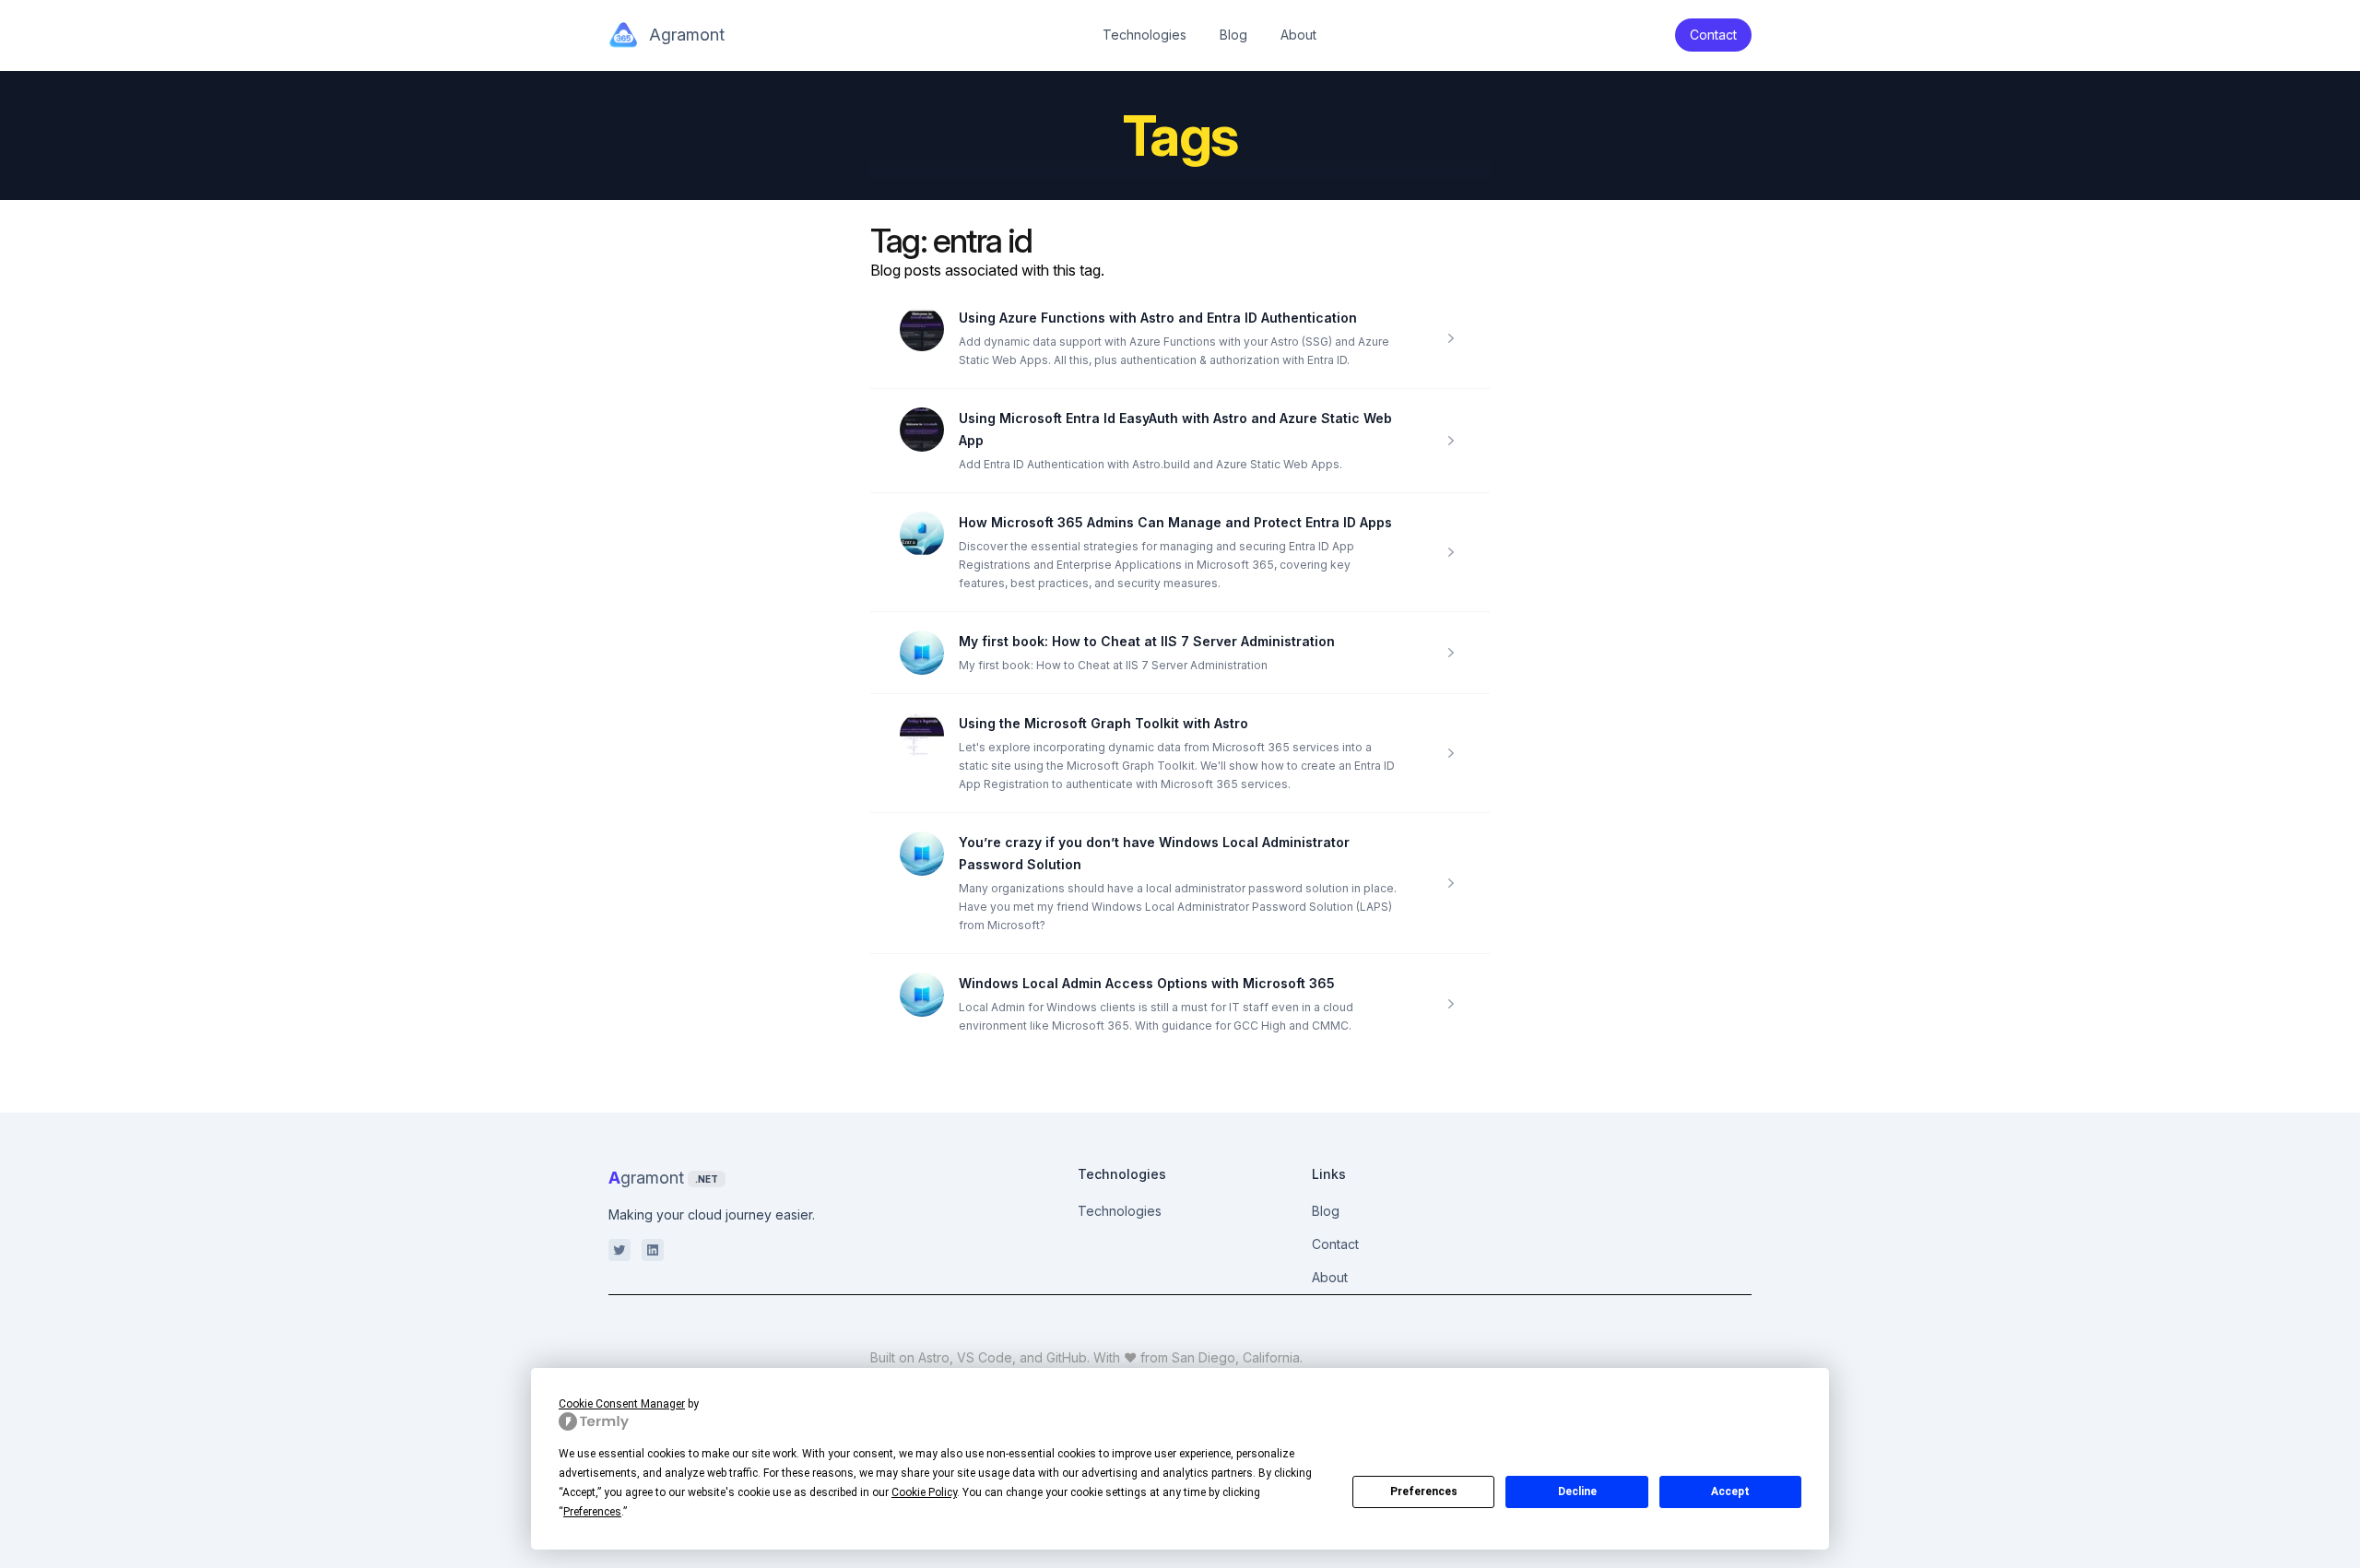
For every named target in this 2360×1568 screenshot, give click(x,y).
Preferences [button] (592, 1512)
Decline (1577, 1491)
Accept (1730, 1491)
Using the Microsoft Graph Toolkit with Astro (1103, 723)
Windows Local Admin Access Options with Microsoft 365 (1147, 983)
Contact (1335, 1244)
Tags (1180, 136)
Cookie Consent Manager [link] (622, 1404)
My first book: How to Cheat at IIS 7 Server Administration (1147, 641)
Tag (895, 241)
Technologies (1145, 35)
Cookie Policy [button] (924, 1492)
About (1298, 35)
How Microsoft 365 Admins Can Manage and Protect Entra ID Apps (1175, 522)
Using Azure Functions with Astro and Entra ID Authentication (1158, 318)
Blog (1233, 35)
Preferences (1424, 1491)
